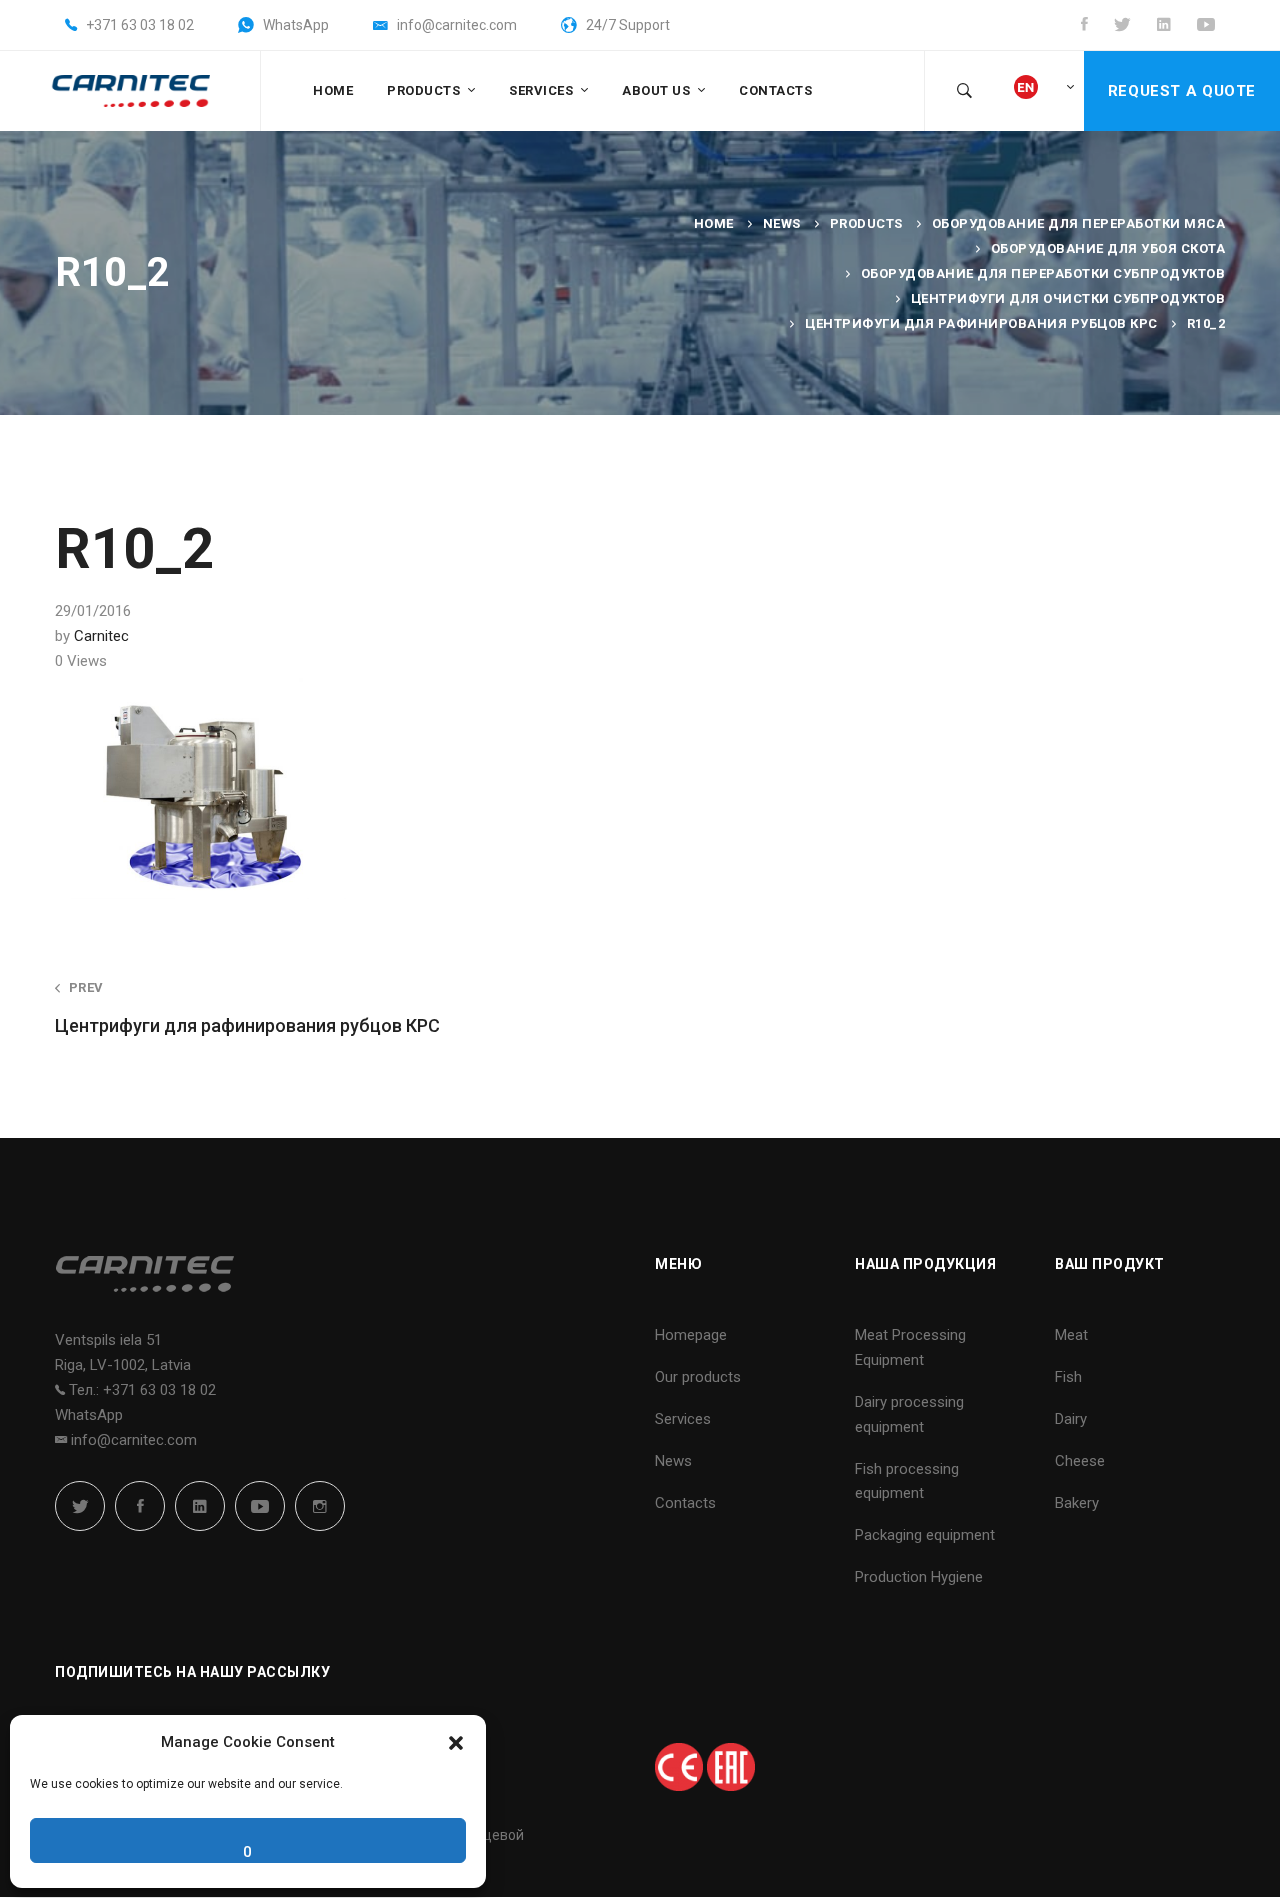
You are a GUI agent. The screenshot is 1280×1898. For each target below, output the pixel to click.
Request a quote (1182, 91)
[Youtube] (260, 1506)
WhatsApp (89, 1415)
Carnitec (101, 636)
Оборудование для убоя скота (1108, 248)
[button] (456, 1743)
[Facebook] (140, 1506)
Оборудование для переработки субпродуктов (1043, 273)
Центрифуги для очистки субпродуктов (1068, 298)
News (782, 223)
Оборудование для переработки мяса (1079, 223)
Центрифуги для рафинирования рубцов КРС (981, 323)
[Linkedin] (200, 1506)
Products (866, 223)
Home (714, 223)
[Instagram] (320, 1506)
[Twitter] (80, 1506)
